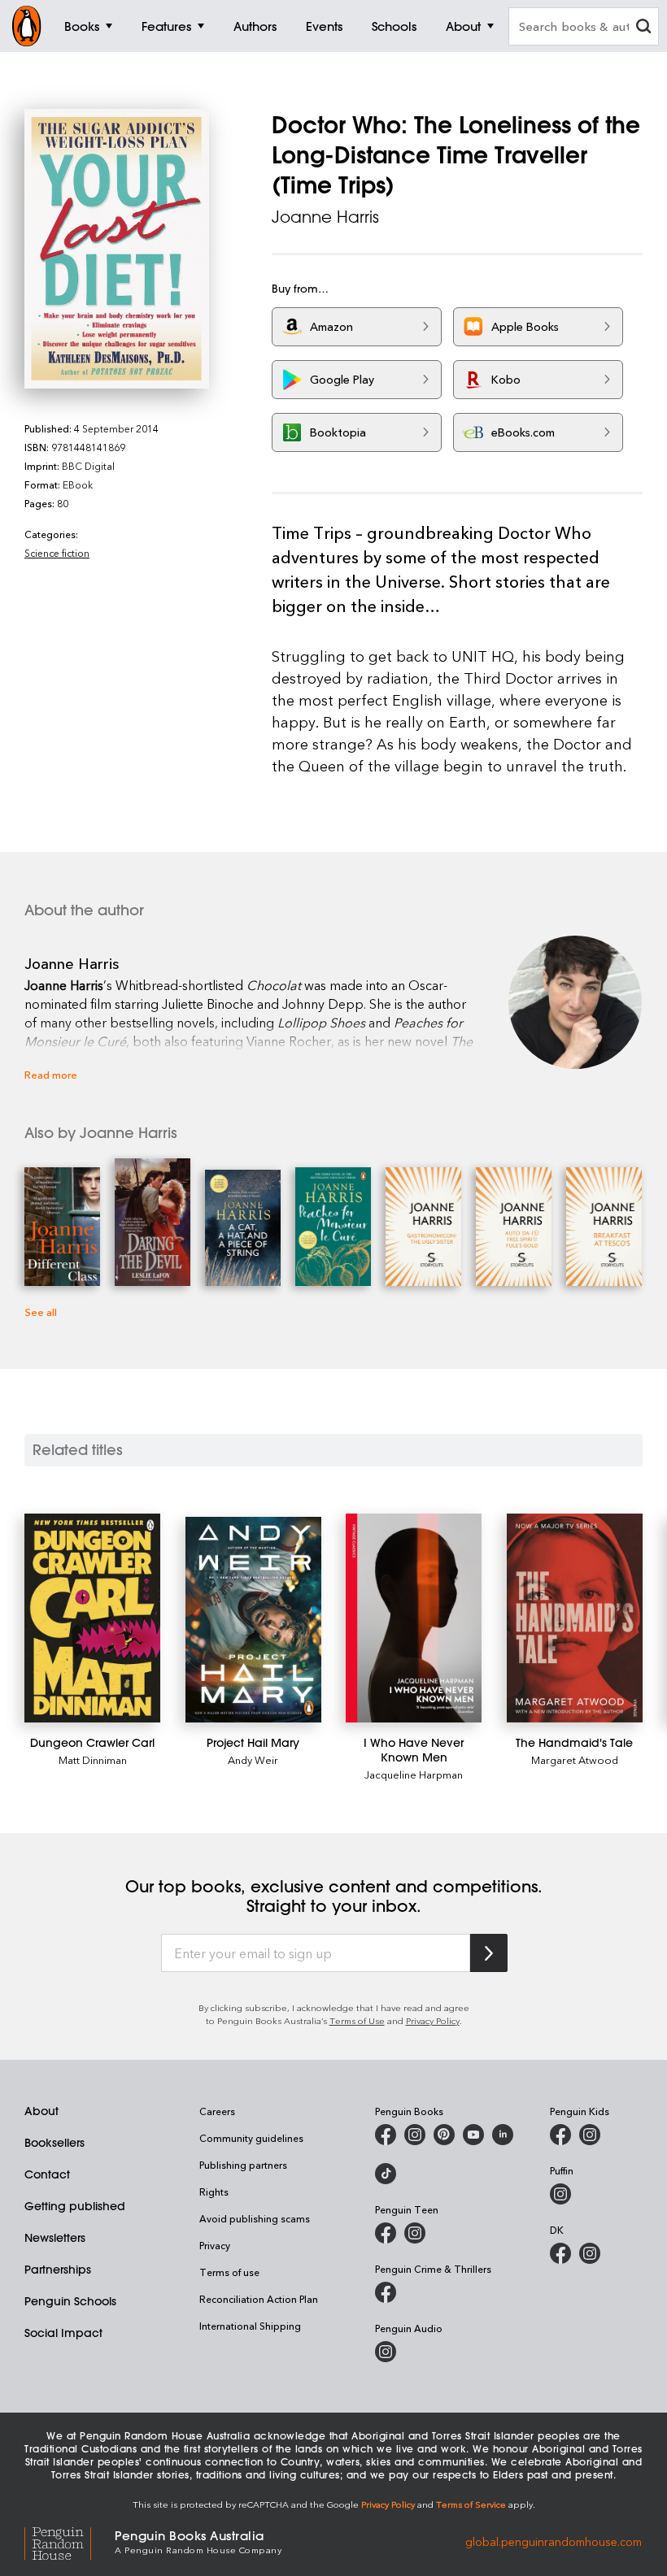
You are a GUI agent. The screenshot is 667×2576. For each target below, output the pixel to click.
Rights (214, 2192)
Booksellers (54, 2143)
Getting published (75, 2206)
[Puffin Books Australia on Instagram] (560, 2194)
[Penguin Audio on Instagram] (386, 2352)
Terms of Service (471, 2504)
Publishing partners (243, 2165)
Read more (51, 1074)
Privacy (215, 2245)
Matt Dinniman (93, 1759)
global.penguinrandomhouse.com (554, 2541)
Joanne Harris (325, 217)
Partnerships (58, 2270)
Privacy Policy (433, 2020)
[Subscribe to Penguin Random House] (489, 1953)
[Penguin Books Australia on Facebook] (386, 2135)
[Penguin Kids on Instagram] (590, 2135)
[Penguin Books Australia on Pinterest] (444, 2135)
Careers (217, 2111)
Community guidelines (251, 2138)
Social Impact (63, 2333)
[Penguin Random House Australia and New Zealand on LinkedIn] (503, 2135)
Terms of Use (357, 2020)
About (41, 2111)
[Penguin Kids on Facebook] (560, 2135)
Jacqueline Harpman (414, 1774)
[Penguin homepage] (27, 26)
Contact (47, 2174)
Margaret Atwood (575, 1759)
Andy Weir (253, 1759)
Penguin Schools (70, 2301)
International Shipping (250, 2326)
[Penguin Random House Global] (70, 2541)
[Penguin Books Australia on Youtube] (473, 2135)
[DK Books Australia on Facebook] (560, 2253)
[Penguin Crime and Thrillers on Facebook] (386, 2292)
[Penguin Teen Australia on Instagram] (415, 2233)
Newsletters (55, 2238)
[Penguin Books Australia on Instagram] (415, 2135)
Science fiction (57, 553)
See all (41, 1312)
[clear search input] (643, 28)
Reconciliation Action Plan (259, 2299)
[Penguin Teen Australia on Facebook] (386, 2233)
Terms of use (229, 2272)
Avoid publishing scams (255, 2218)
